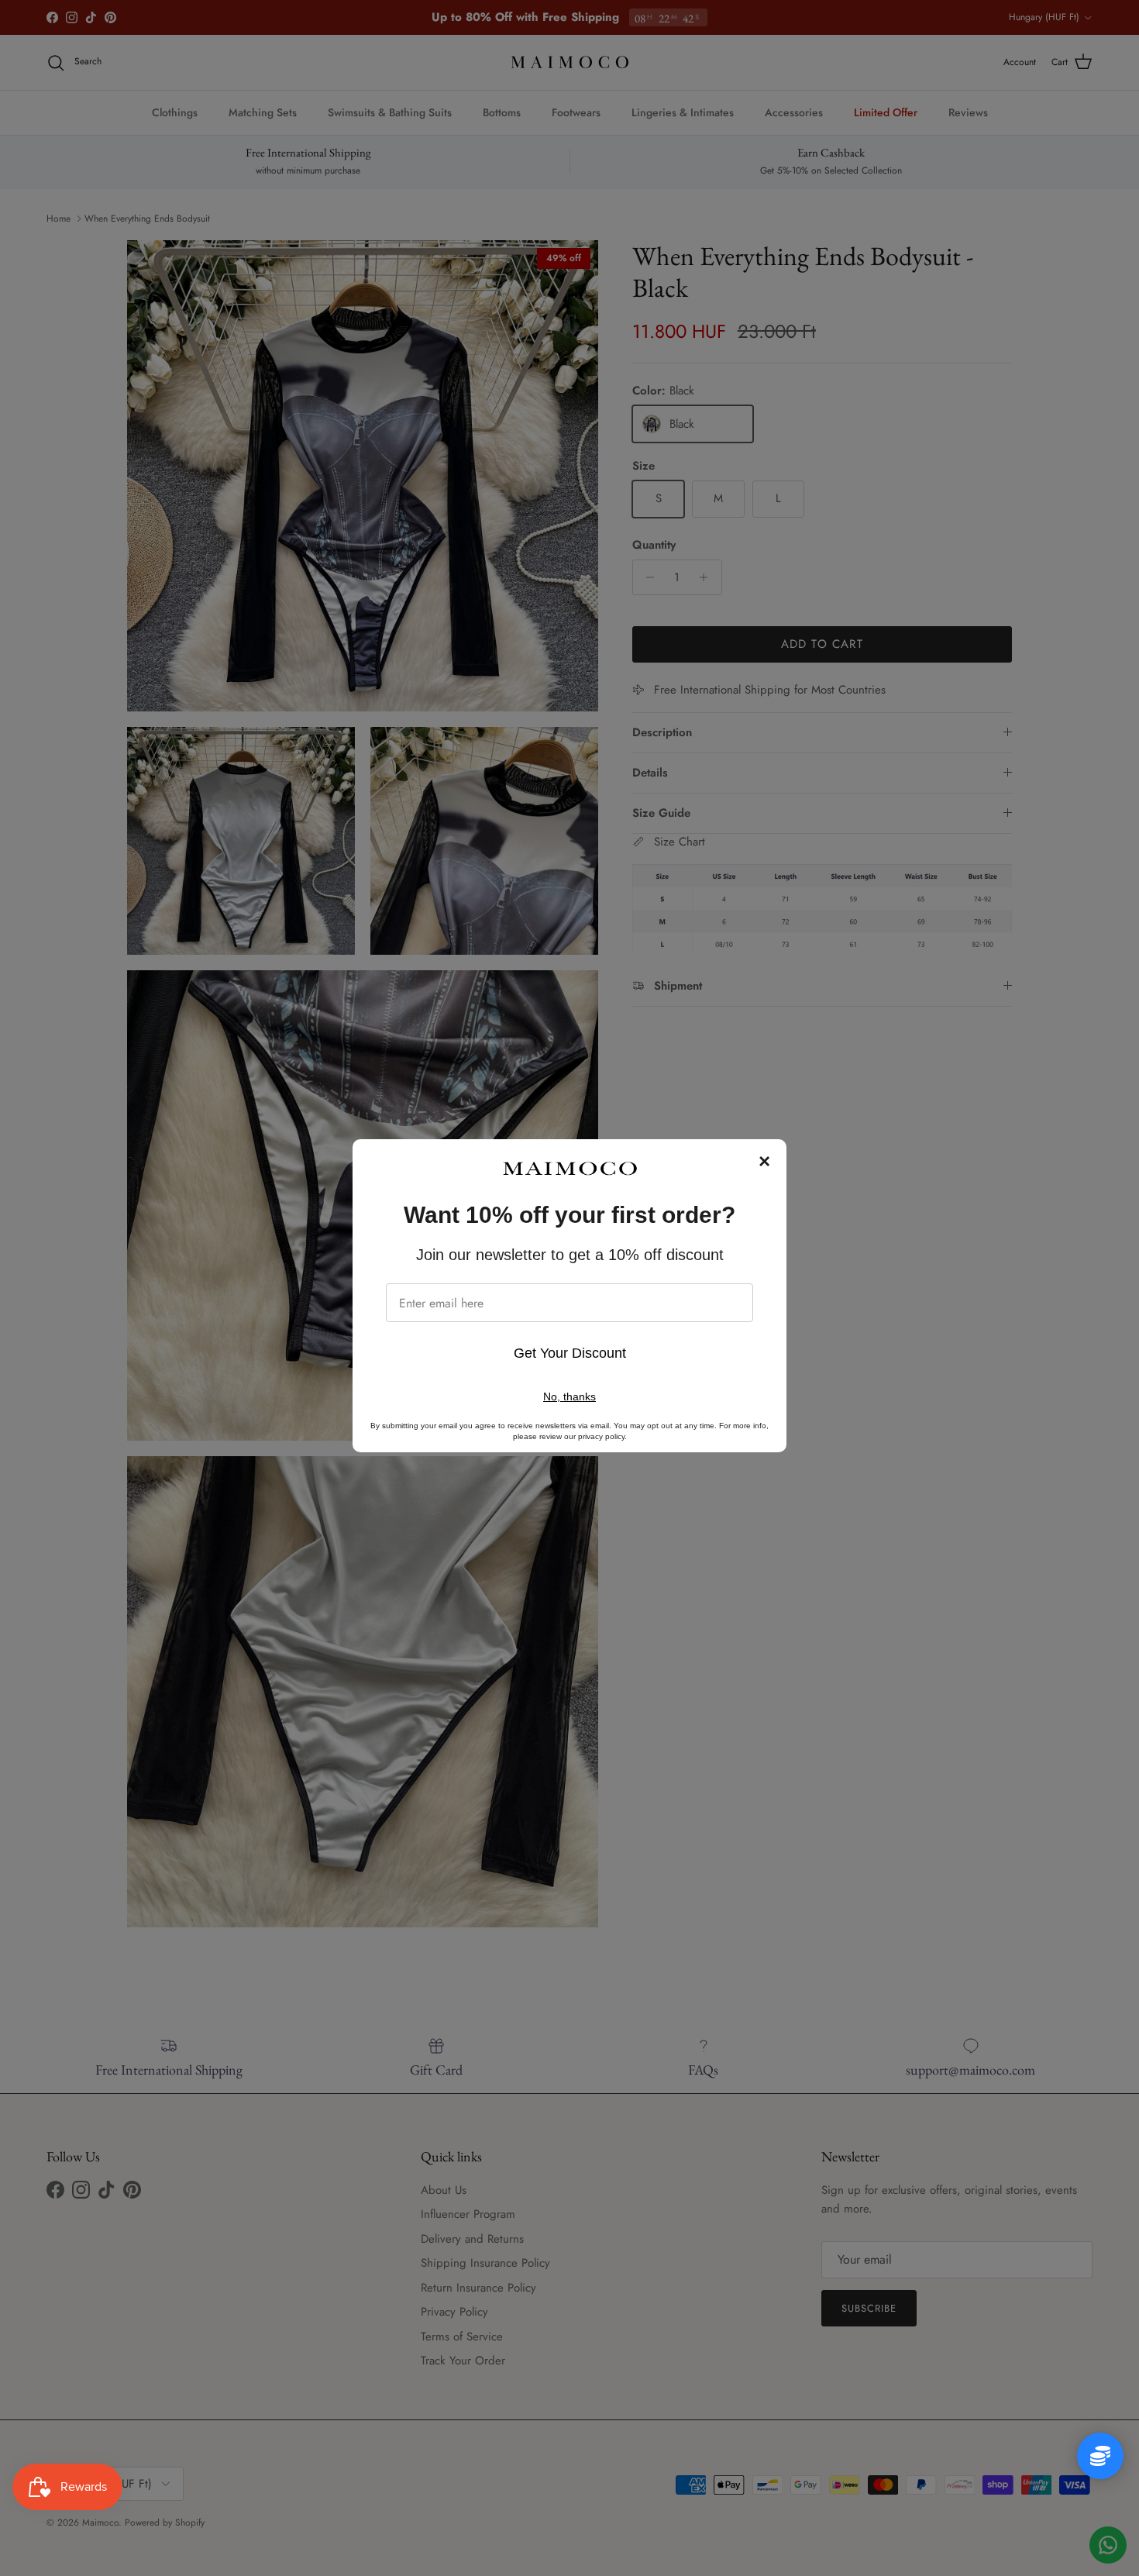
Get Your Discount (570, 1353)
